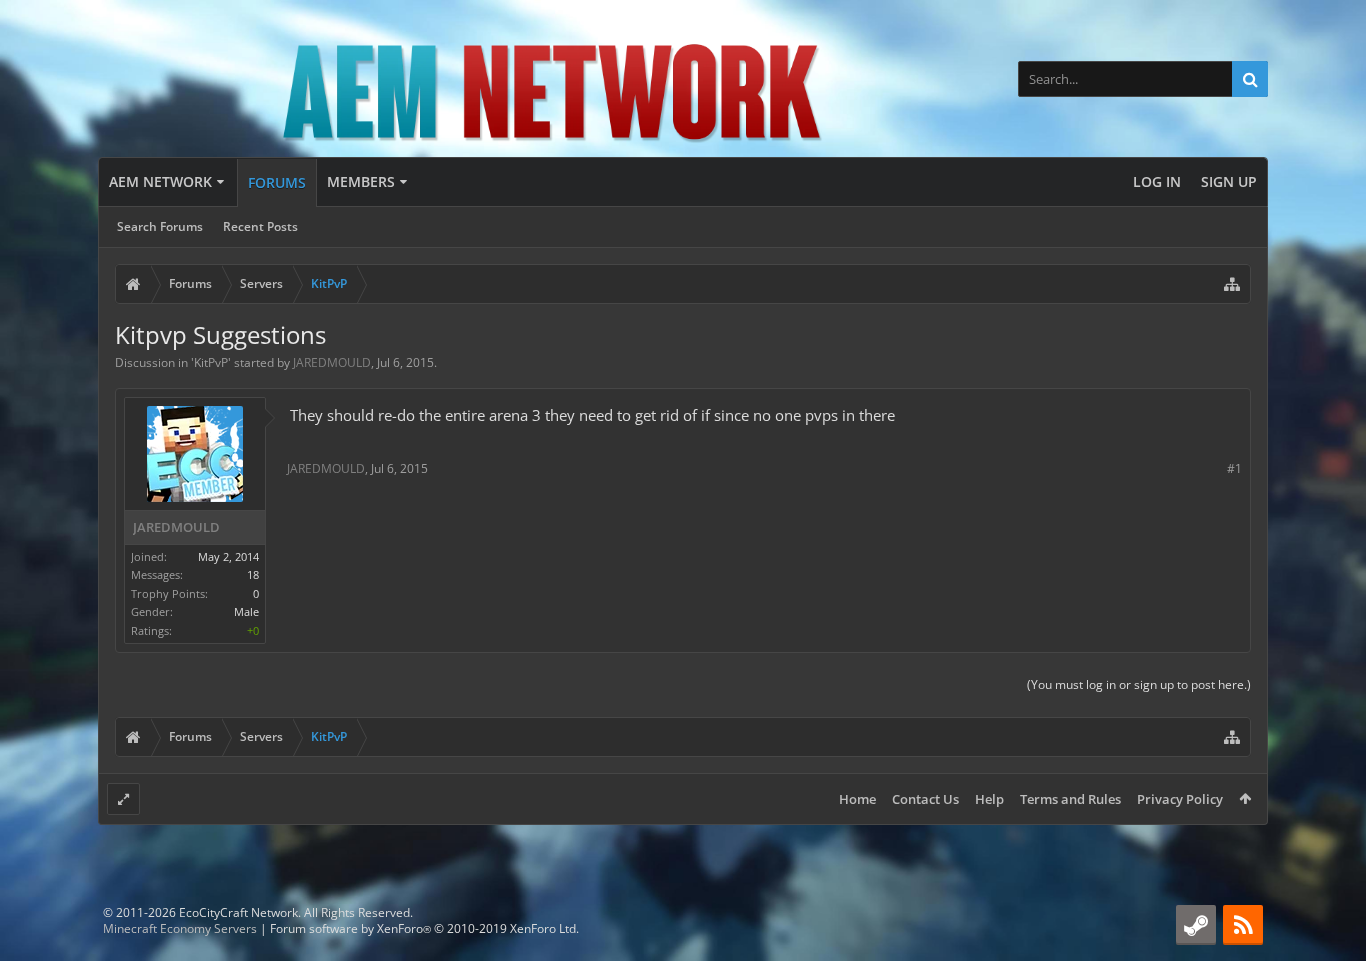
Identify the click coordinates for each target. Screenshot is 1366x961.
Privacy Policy (1180, 799)
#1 (1234, 468)
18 (253, 574)
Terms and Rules (1070, 799)
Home (857, 799)
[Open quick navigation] (1232, 284)
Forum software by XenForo (424, 928)
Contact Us (925, 799)
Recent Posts (260, 226)
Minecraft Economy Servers (180, 928)
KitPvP (211, 362)
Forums (277, 182)
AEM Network (160, 181)
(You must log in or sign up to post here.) (1139, 684)
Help (989, 799)
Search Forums (160, 226)
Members (361, 181)
